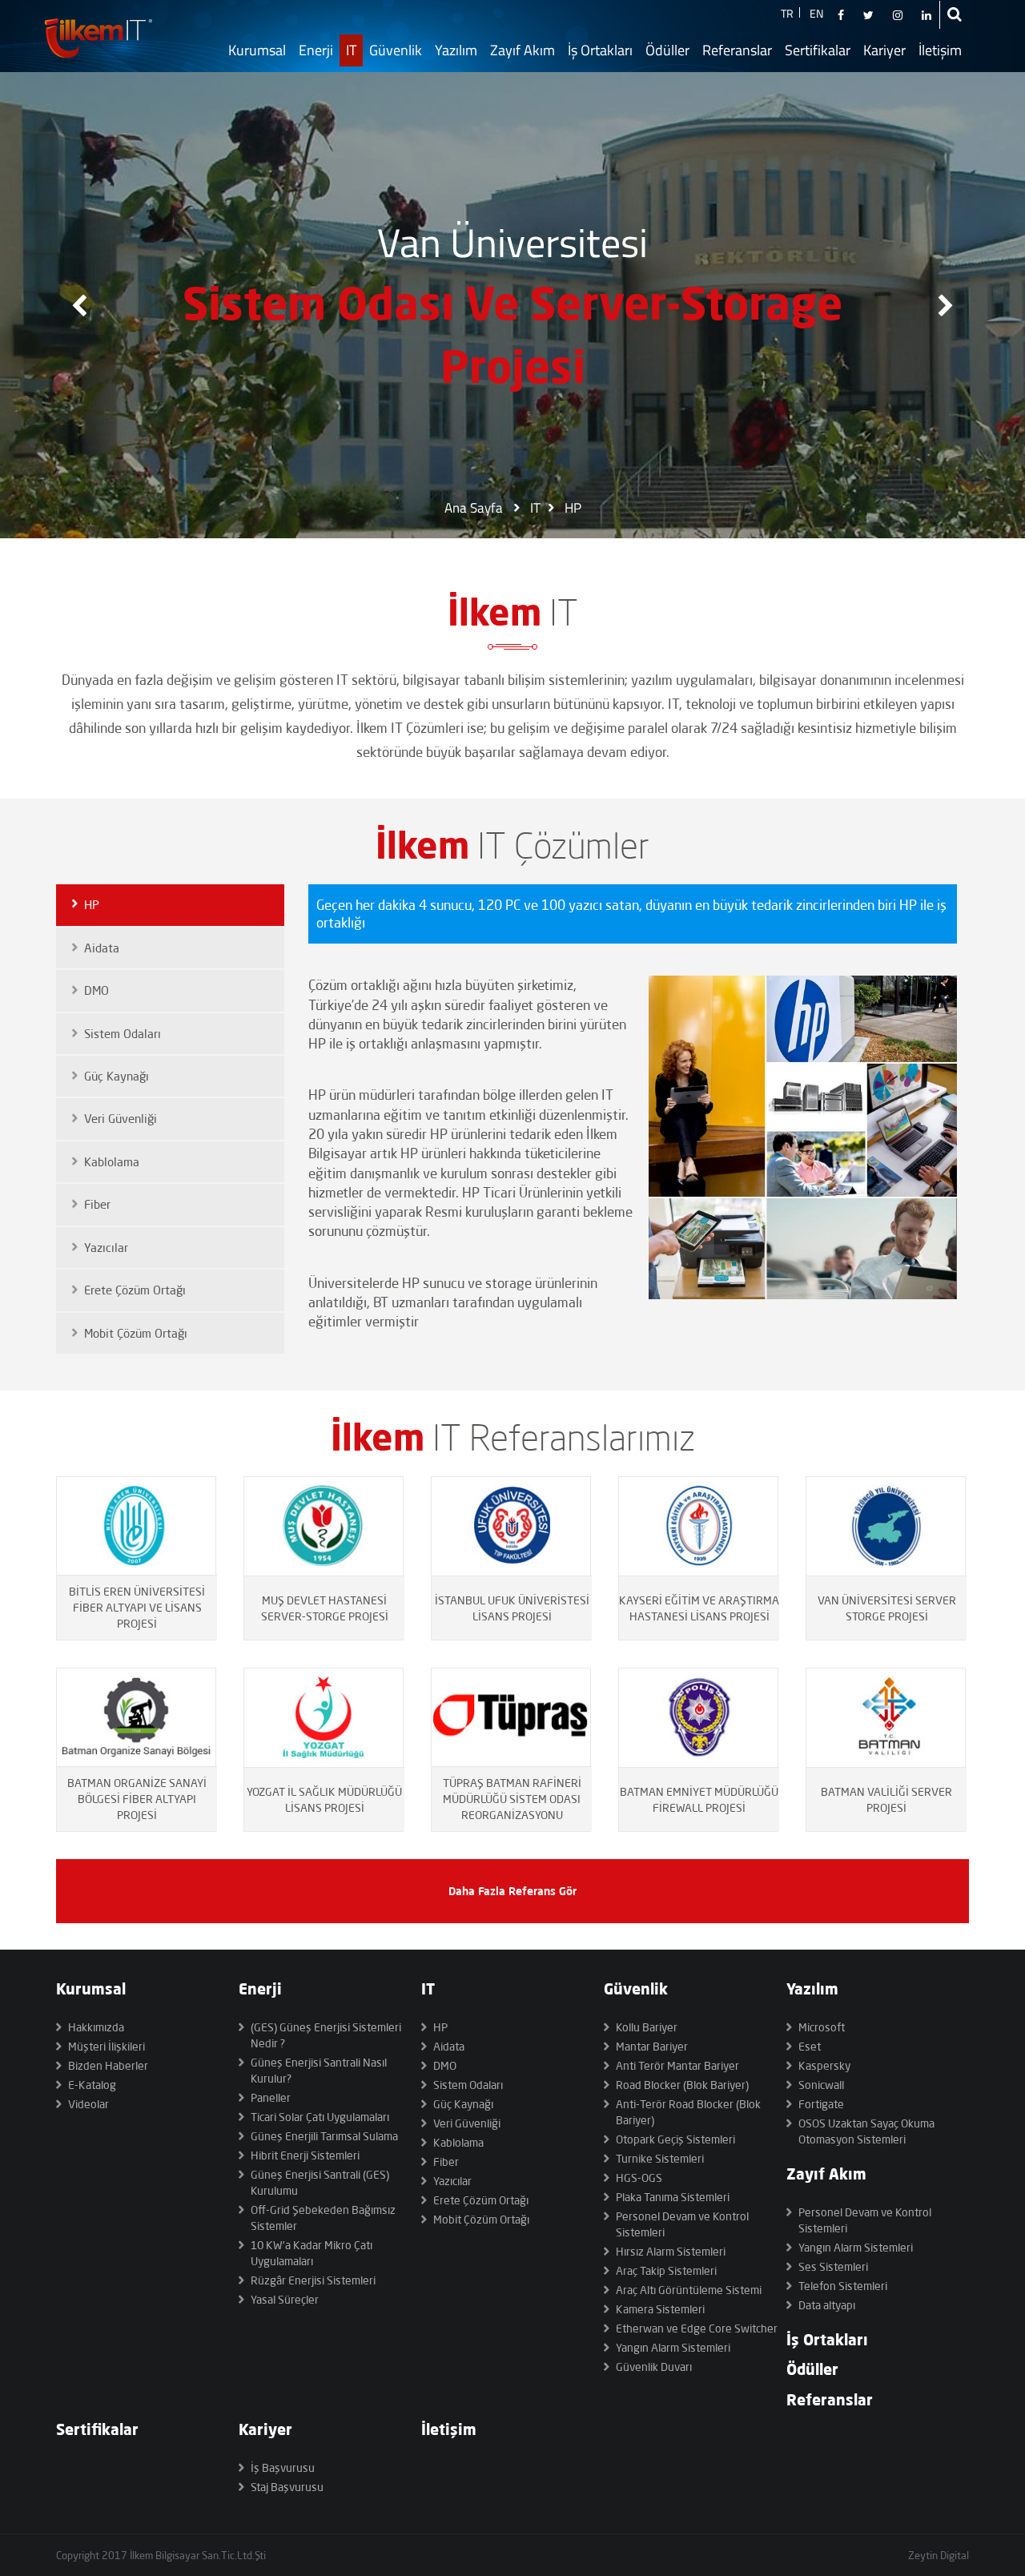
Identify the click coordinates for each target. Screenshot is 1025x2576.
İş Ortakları (600, 50)
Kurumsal (257, 50)
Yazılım (456, 50)
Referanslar (737, 50)
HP (573, 508)
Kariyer (884, 50)
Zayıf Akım (523, 50)
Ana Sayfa (474, 508)
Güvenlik (396, 50)
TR (787, 13)
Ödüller (667, 50)
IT (351, 50)
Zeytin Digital (939, 2555)
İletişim (940, 50)
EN (816, 13)
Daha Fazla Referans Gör (512, 1891)
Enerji (316, 50)
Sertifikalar (818, 50)
